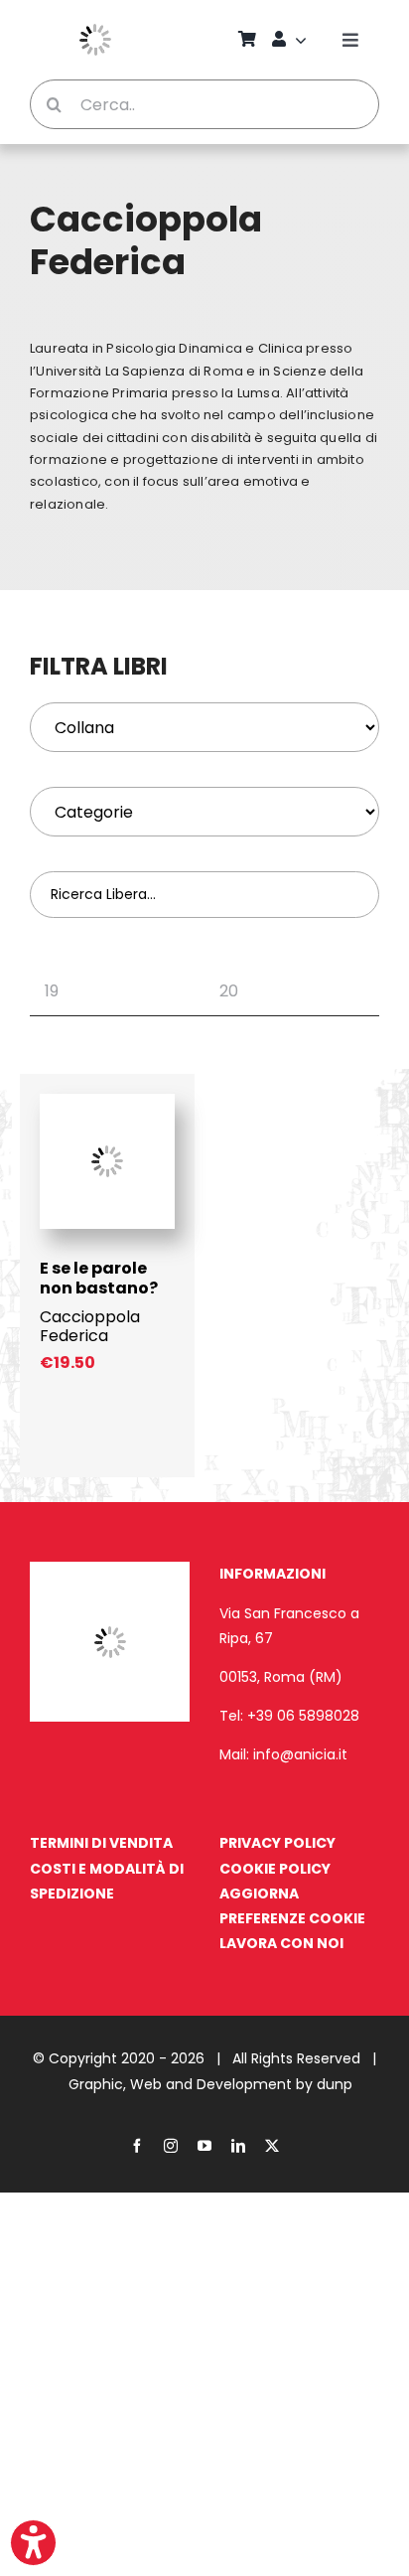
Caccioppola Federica (90, 1326)
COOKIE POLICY (275, 1869)
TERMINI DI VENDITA (101, 1843)
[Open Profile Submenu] (304, 40)
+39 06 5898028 (303, 1716)
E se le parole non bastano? (99, 1278)
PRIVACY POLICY (277, 1843)
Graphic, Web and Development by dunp (210, 2084)
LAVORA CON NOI (281, 1943)
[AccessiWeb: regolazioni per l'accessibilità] (33, 2543)
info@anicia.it (300, 1754)
